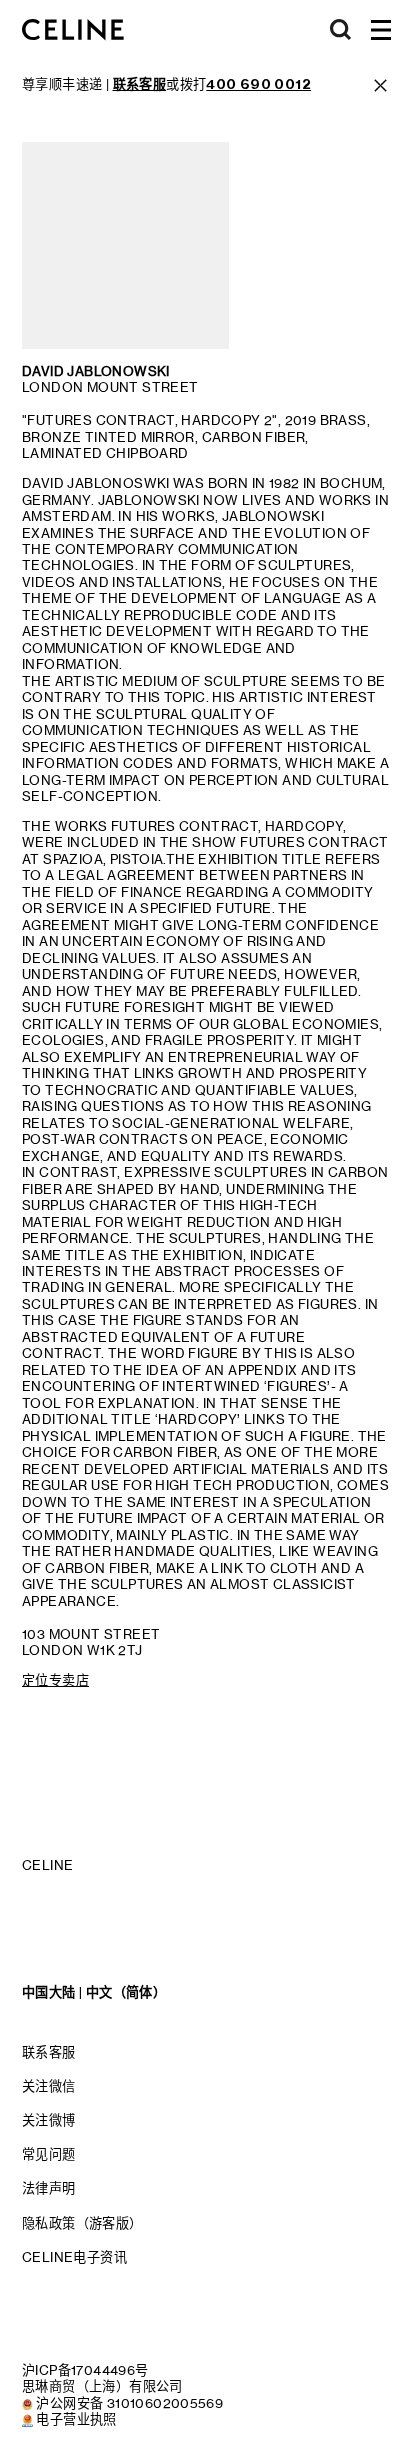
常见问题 (49, 2154)
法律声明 (49, 2188)
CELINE (47, 1865)
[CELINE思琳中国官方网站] (73, 30)
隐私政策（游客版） (82, 2223)
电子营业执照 (76, 2419)
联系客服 (49, 2052)
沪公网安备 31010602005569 (129, 2403)
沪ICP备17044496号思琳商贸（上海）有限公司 (102, 2378)
